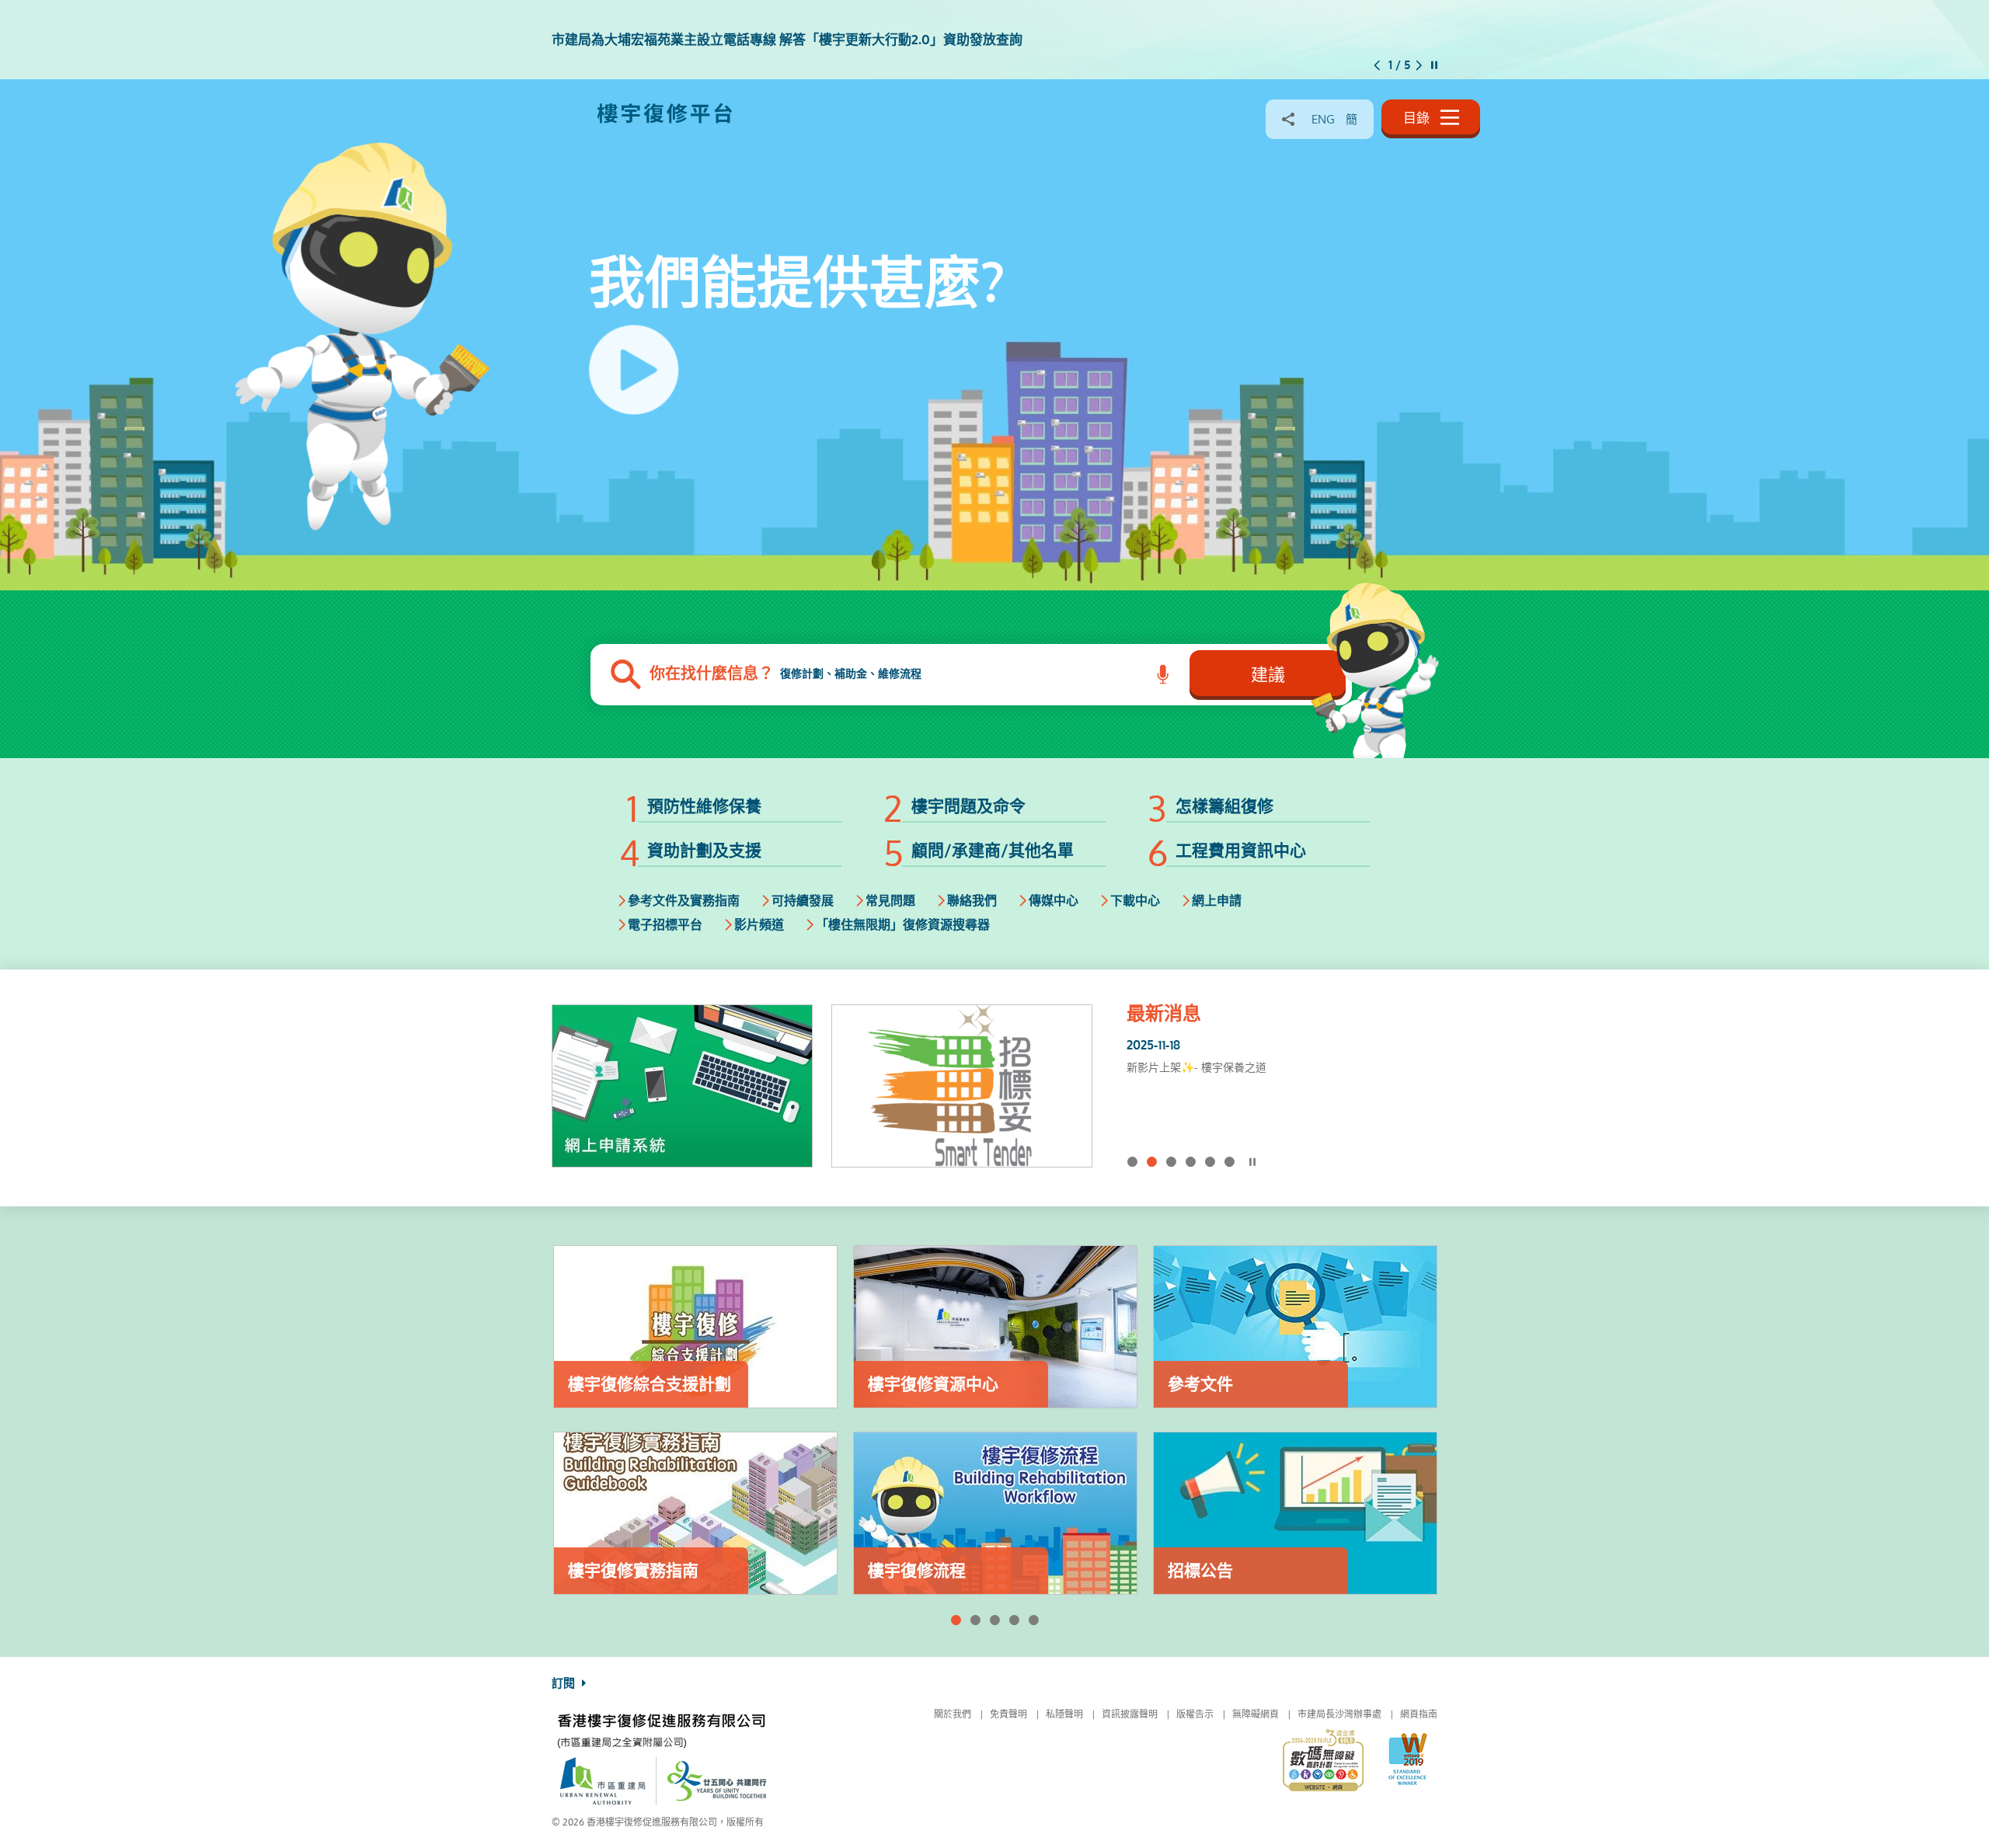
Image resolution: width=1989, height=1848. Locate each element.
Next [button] (1419, 65)
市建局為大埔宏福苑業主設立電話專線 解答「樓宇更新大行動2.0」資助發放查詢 (1275, 1077)
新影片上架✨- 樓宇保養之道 (1197, 1067)
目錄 (1418, 118)
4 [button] (1191, 1162)
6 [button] (1230, 1162)
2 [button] (1152, 1162)
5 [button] (1210, 1162)
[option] (994, 40)
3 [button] (1171, 1162)
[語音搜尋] (1163, 675)
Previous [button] (1377, 65)
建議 (1268, 675)
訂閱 (565, 1683)
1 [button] (1132, 1162)
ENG (1323, 119)
